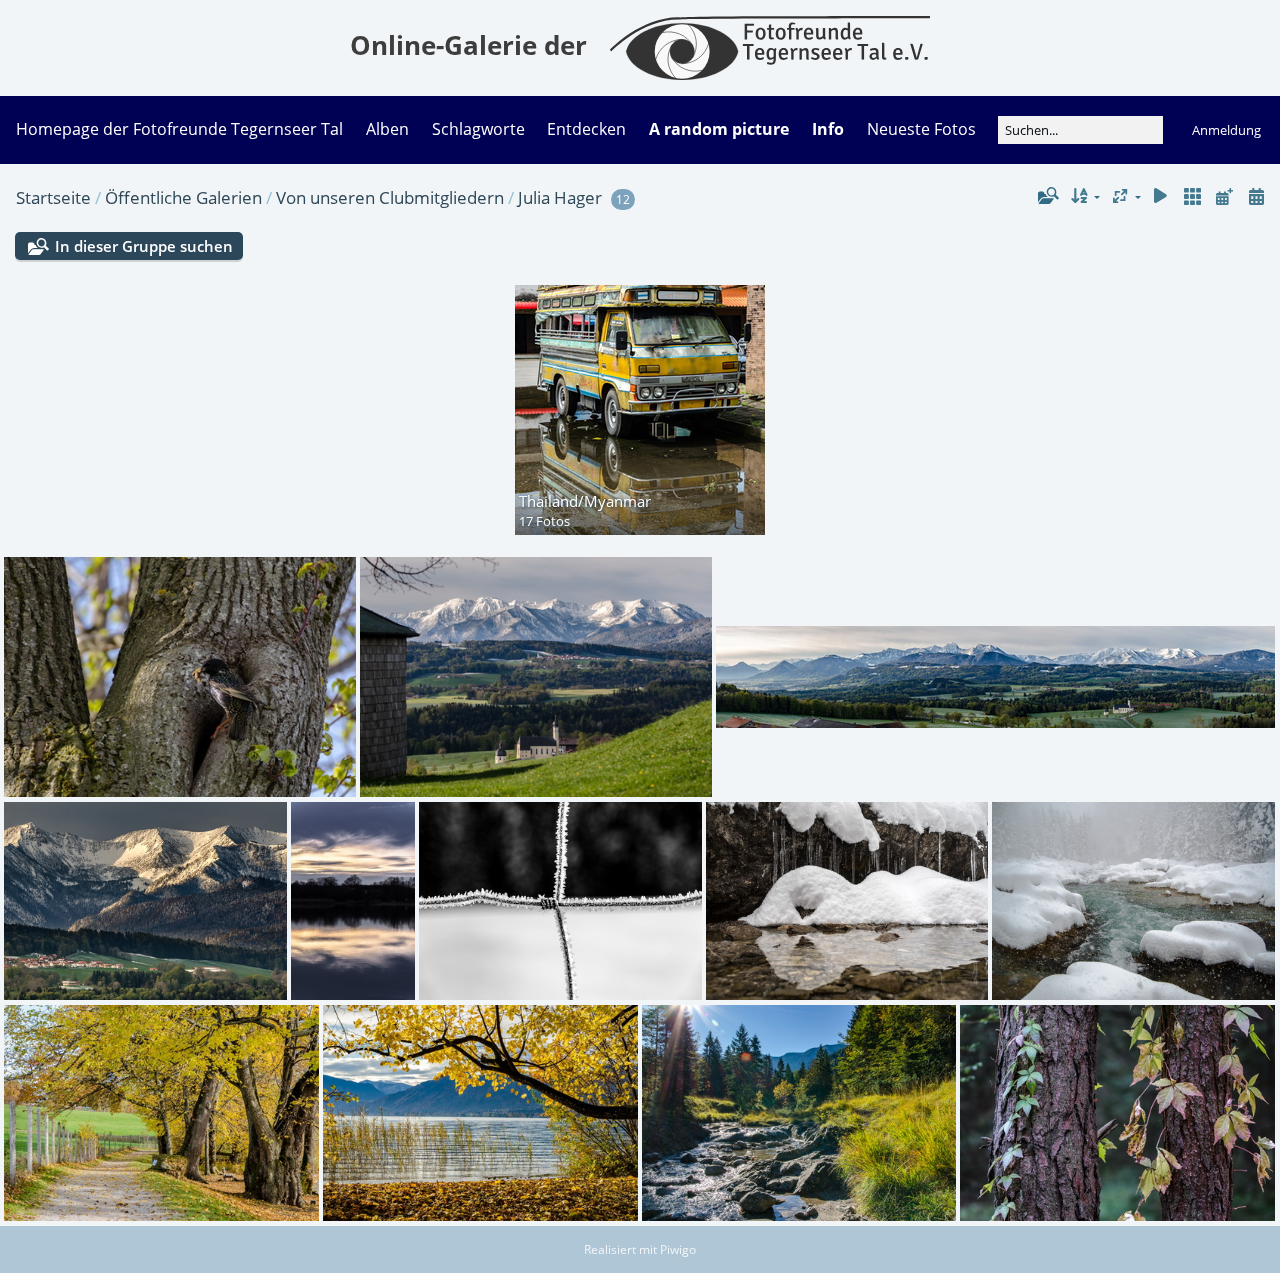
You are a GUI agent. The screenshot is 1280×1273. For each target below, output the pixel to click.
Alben (387, 129)
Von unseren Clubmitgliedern (390, 197)
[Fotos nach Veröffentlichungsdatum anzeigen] (1224, 196)
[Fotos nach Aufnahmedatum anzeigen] (1256, 196)
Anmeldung (1226, 130)
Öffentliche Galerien (183, 197)
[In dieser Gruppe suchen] (1047, 196)
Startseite (53, 197)
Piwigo (678, 1249)
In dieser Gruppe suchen (144, 246)
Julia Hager (560, 197)
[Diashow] (1161, 196)
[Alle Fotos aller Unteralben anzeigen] (1193, 196)
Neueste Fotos (921, 129)
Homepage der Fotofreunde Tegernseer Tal (179, 129)
